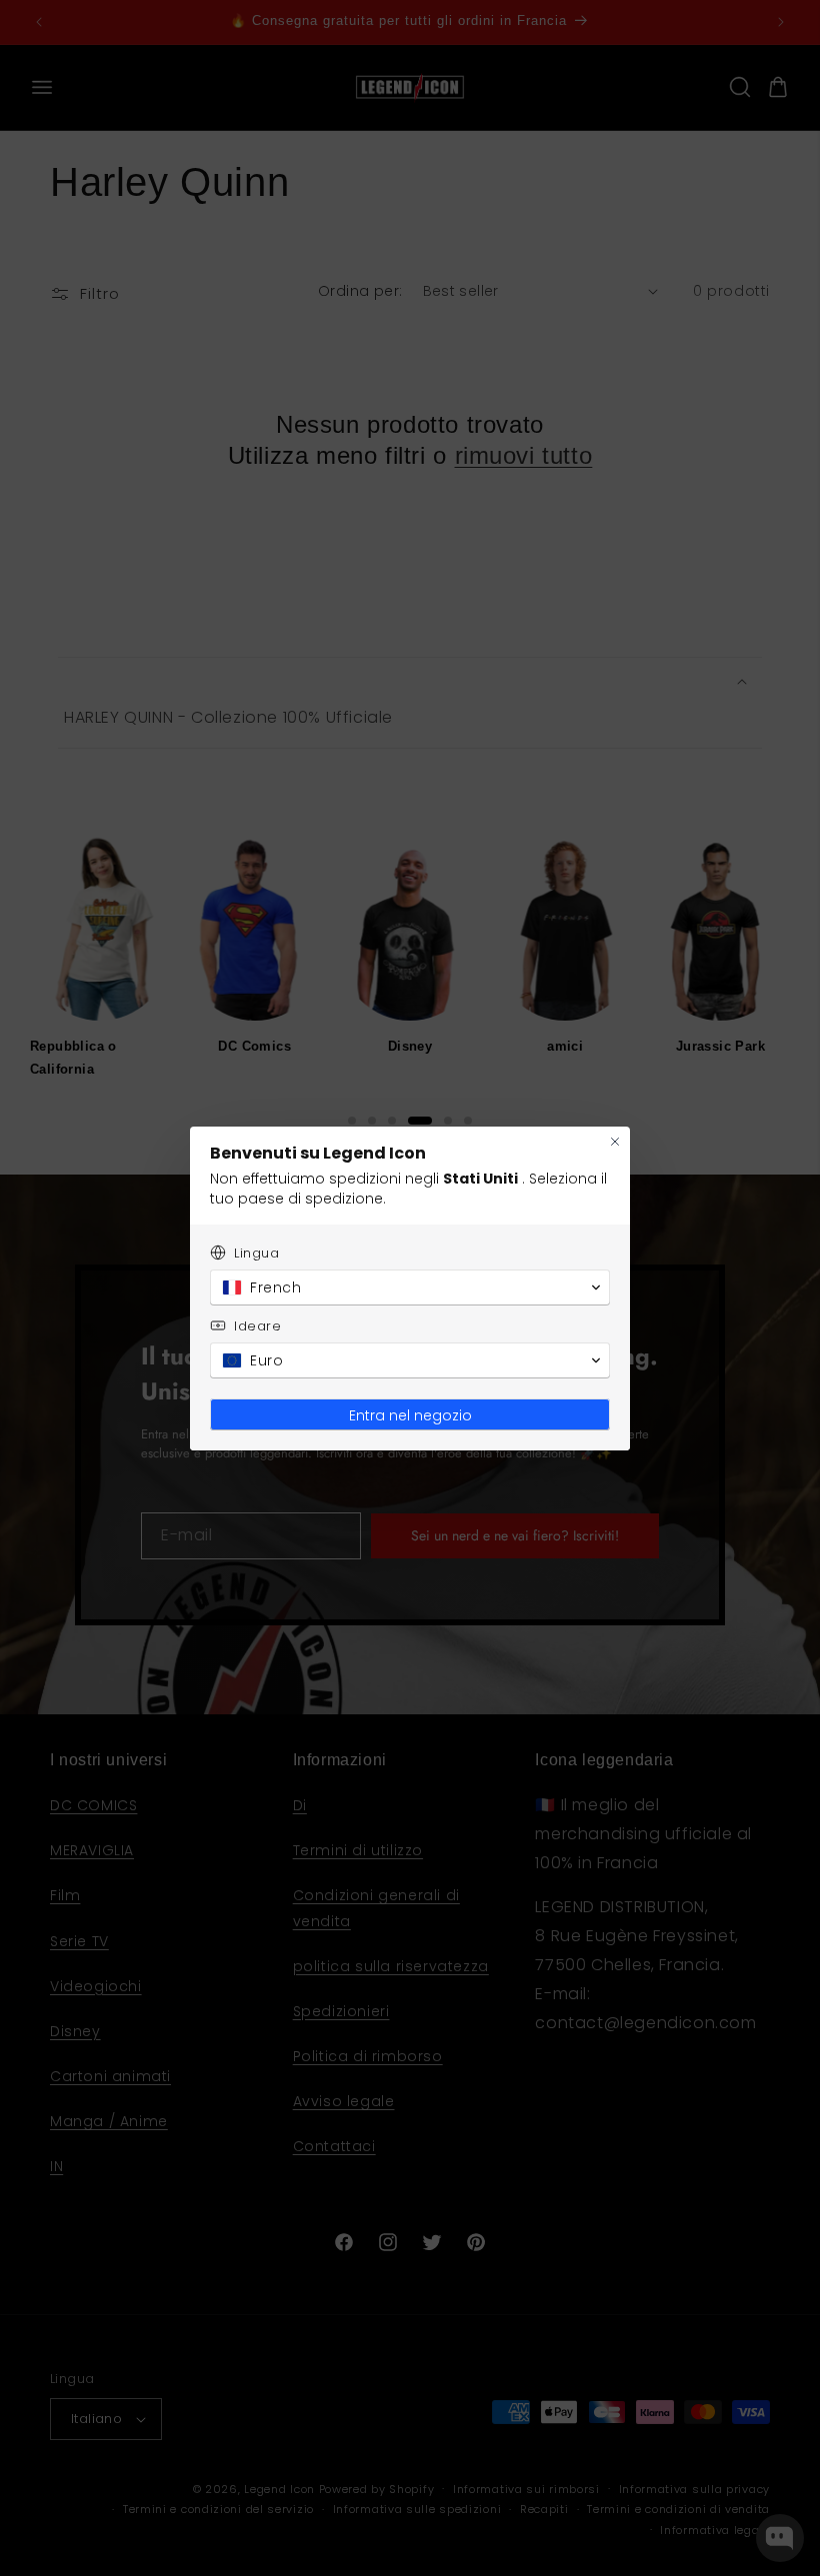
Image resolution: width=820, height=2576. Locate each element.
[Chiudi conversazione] (615, 1142)
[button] (410, 1288)
